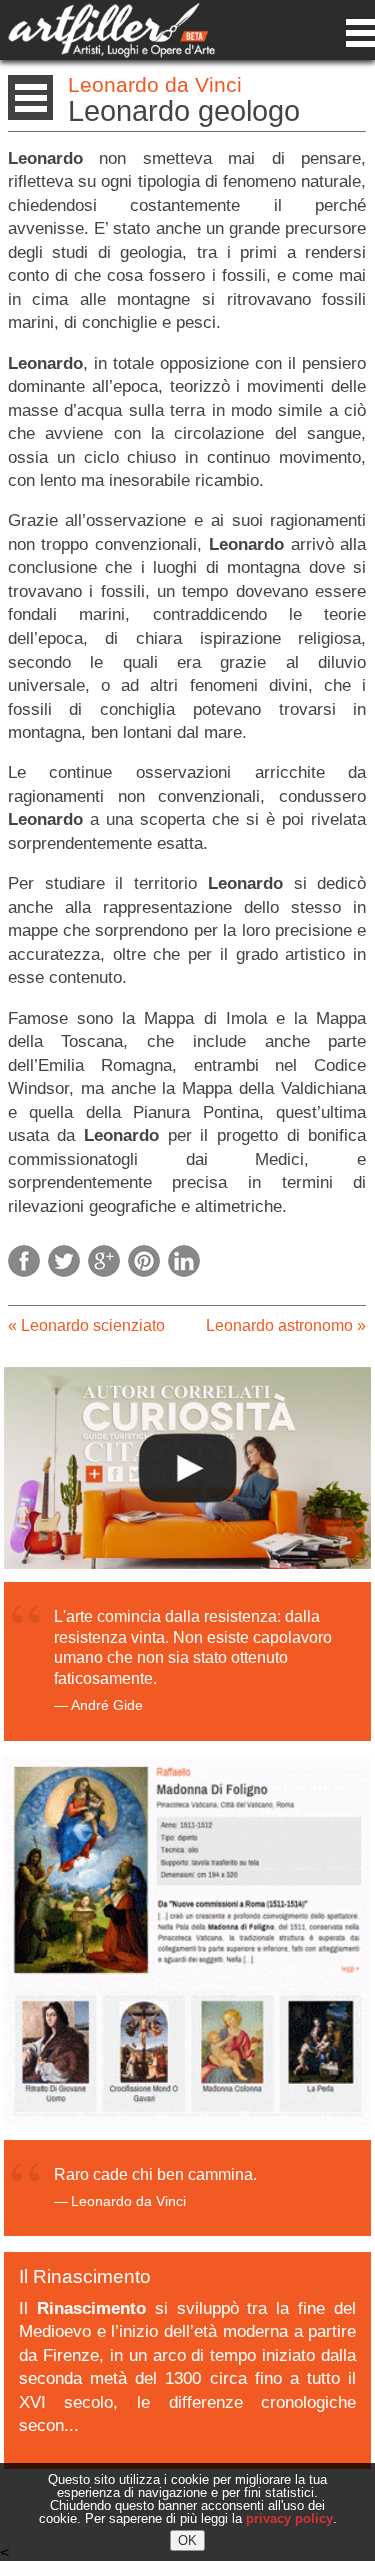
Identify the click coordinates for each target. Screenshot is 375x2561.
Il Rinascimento (85, 2276)
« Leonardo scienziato (86, 1325)
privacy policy (289, 2518)
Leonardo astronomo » (286, 1325)
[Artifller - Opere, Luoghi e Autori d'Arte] (111, 52)
